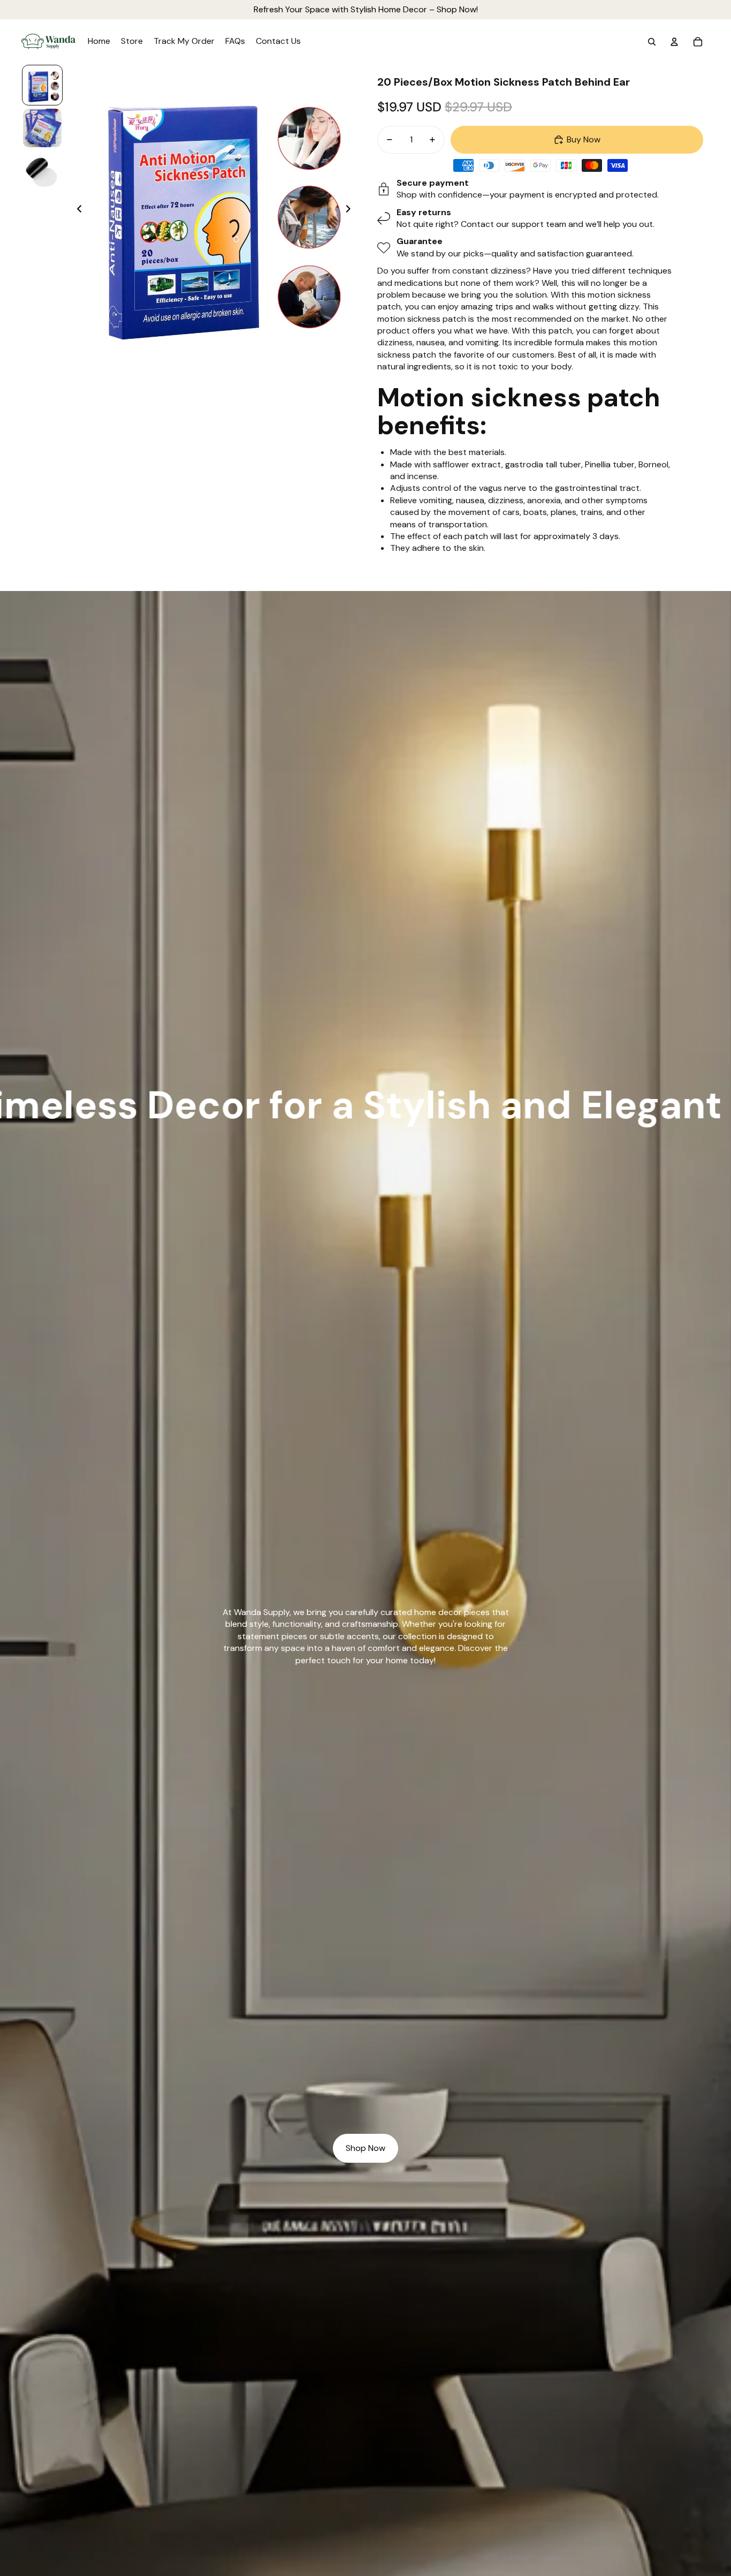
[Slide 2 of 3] (42, 128)
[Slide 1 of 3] (42, 85)
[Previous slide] (76, 210)
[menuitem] (99, 42)
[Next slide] (351, 210)
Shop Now (365, 2148)
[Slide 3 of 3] (42, 171)
